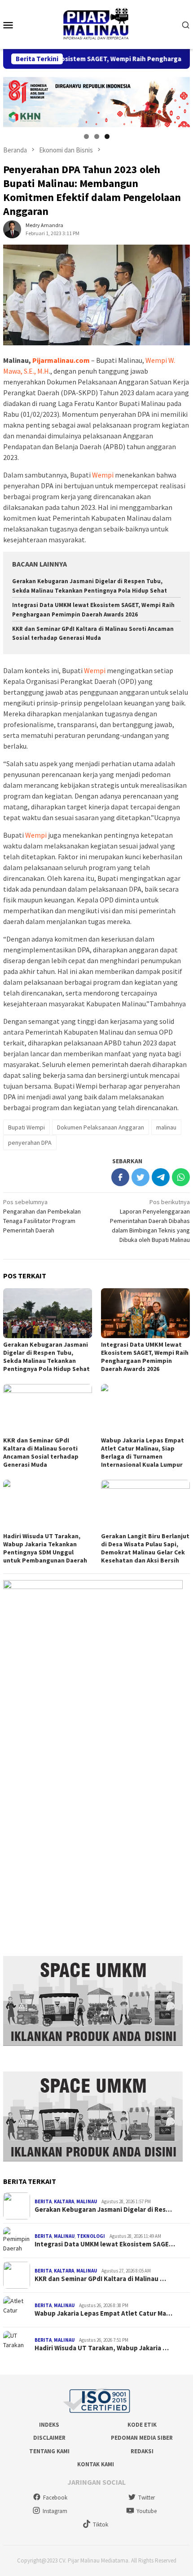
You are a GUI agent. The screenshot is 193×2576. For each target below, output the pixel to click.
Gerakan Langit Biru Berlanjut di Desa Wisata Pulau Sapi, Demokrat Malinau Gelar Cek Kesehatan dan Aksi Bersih (145, 1548)
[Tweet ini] (140, 1177)
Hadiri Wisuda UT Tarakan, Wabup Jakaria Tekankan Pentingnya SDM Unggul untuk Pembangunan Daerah (45, 1548)
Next (179, 100)
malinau (166, 1127)
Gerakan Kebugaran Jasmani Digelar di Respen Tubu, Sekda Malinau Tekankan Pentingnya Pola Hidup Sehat (46, 1357)
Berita (43, 2201)
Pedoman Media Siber (142, 2438)
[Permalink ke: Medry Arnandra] (12, 229)
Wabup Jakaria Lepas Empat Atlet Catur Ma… (103, 2313)
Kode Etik (142, 2425)
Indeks (49, 2425)
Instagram (55, 2511)
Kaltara (64, 2201)
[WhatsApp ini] (181, 1177)
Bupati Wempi (26, 1127)
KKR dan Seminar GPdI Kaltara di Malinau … (100, 2279)
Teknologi (91, 2236)
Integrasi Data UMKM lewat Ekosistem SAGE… (105, 2244)
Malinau (87, 2201)
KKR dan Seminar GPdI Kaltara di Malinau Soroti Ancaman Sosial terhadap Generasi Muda (41, 1452)
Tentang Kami (49, 2451)
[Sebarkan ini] (120, 1177)
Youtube (147, 2511)
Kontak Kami (96, 2464)
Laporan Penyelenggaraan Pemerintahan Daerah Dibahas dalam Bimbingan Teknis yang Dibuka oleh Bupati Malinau (150, 1221)
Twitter (147, 2498)
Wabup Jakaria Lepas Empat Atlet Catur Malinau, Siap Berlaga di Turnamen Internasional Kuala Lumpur (143, 1452)
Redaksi (142, 2451)
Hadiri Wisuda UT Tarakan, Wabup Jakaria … (102, 2348)
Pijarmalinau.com (61, 360)
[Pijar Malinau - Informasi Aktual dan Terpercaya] (96, 24)
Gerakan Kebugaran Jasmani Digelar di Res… (103, 2210)
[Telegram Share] (161, 1177)
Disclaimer (49, 2438)
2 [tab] (97, 136)
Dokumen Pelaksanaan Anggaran (101, 1127)
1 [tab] (86, 136)
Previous (14, 100)
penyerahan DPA (30, 1143)
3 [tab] (107, 136)
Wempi (103, 475)
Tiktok (101, 2525)
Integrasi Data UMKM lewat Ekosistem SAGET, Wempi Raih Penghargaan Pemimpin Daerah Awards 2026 (145, 1357)
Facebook (55, 2498)
